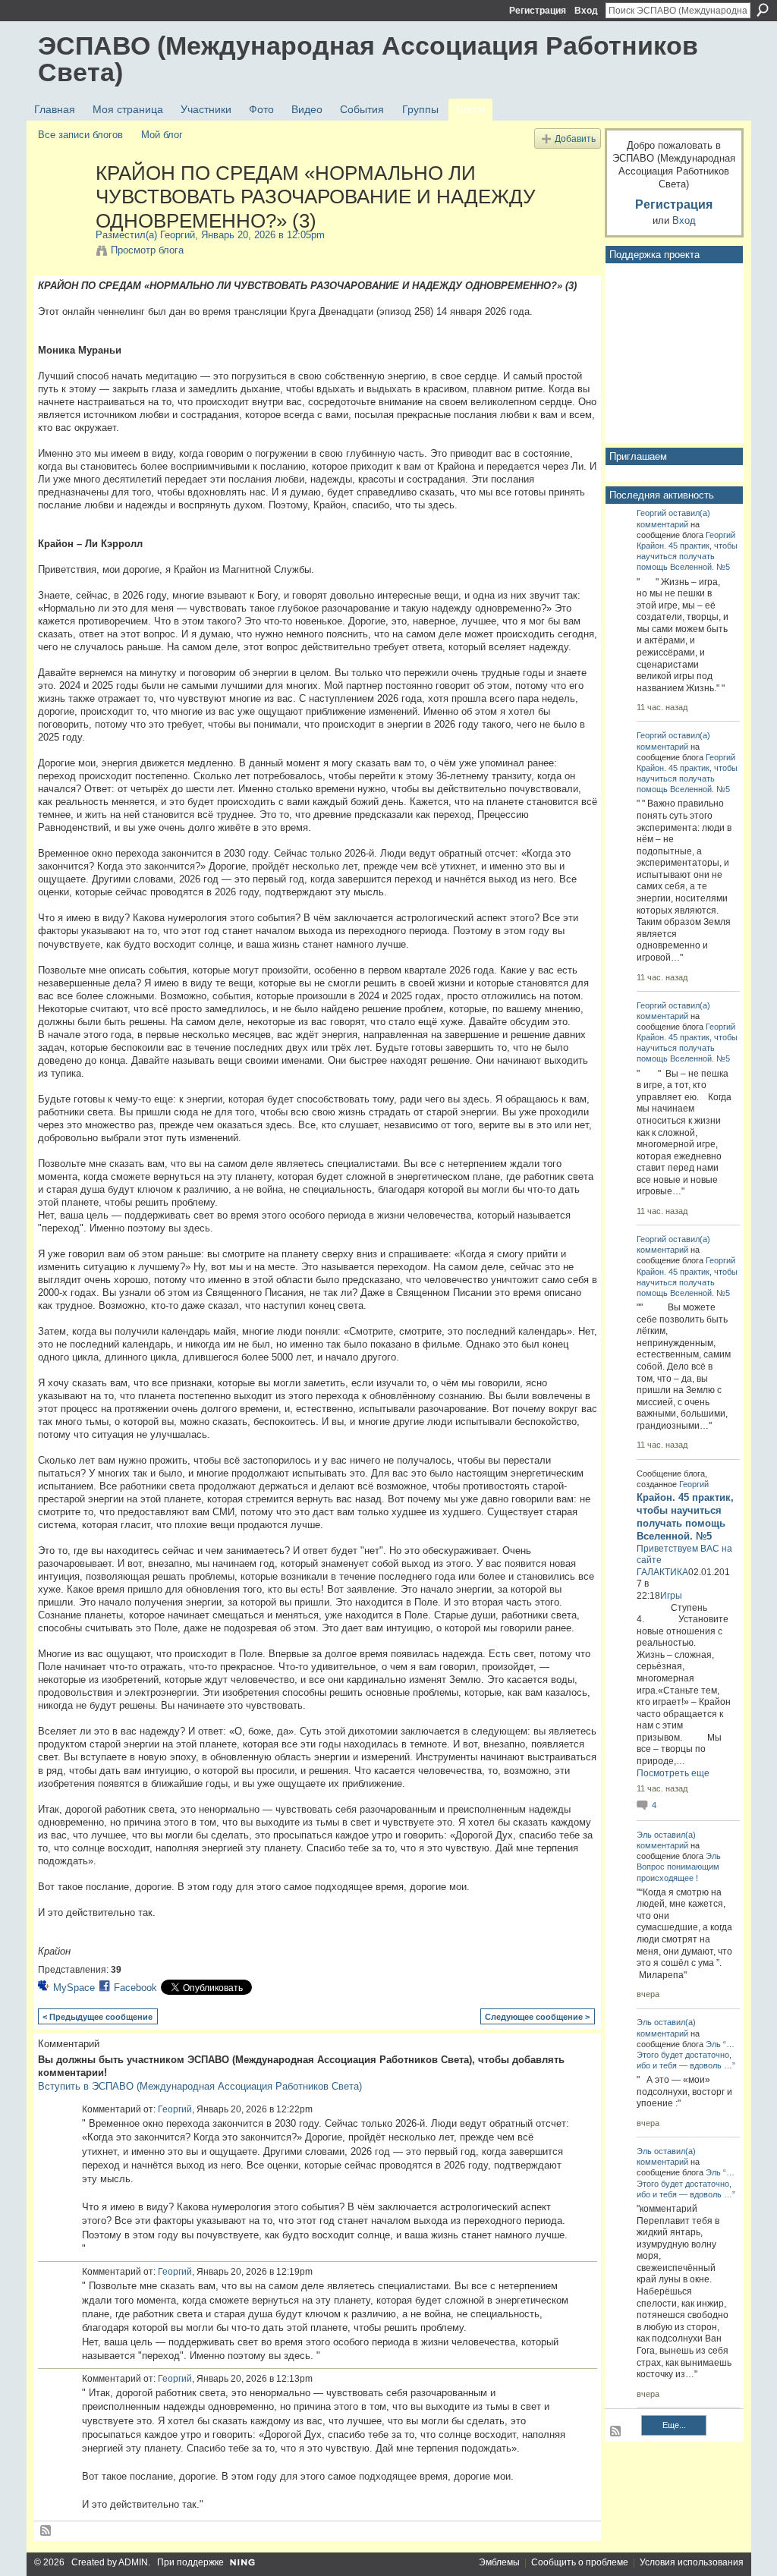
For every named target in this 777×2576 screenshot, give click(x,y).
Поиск (763, 10)
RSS (46, 2531)
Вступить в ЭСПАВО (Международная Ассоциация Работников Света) (200, 2086)
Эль (644, 1835)
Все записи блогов (80, 135)
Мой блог (162, 135)
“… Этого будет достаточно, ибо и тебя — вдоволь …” (686, 2055)
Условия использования (692, 2562)
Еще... (674, 2425)
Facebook (135, 1988)
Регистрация (538, 11)
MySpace (74, 1988)
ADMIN (133, 2562)
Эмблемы (499, 2562)
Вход (586, 11)
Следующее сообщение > (537, 2017)
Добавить (575, 138)
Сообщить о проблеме (580, 2562)
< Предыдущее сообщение (98, 2017)
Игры (671, 1596)
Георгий (178, 235)
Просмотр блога (147, 250)
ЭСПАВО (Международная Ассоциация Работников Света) (368, 59)
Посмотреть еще (673, 1773)
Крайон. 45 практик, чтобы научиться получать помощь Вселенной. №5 (687, 556)
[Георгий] (62, 205)
